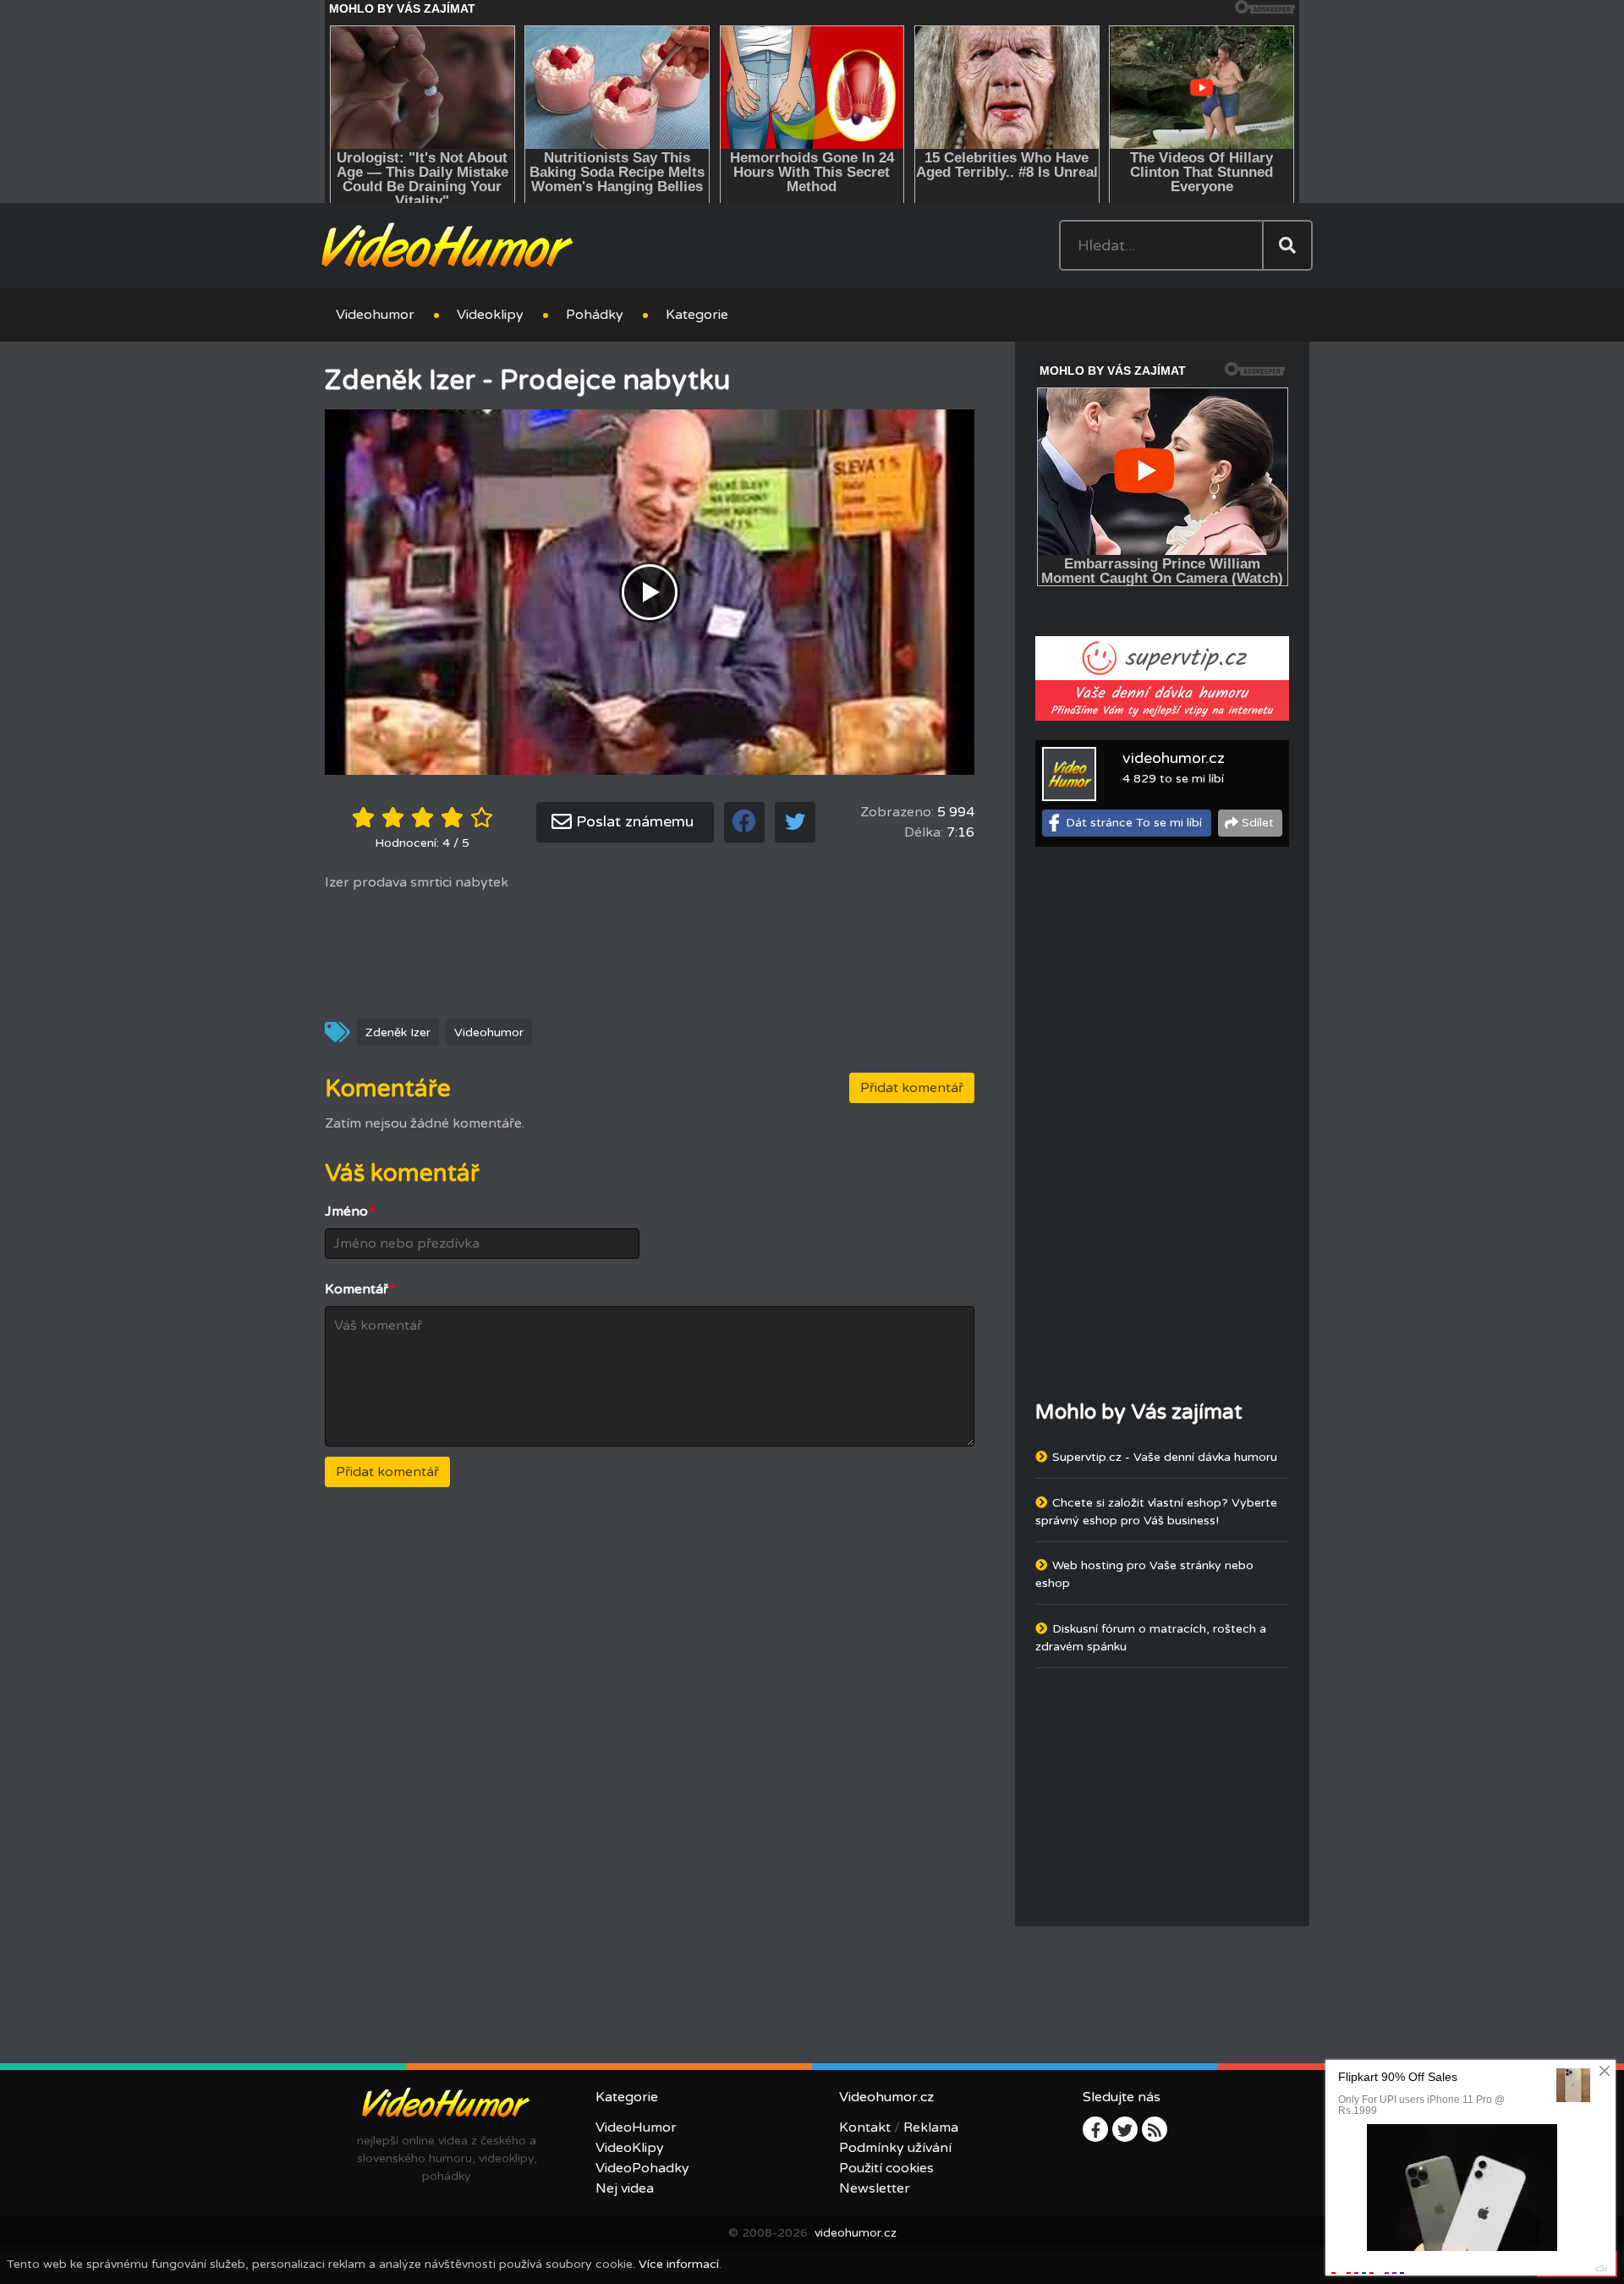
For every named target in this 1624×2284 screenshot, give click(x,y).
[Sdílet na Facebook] (744, 822)
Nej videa (625, 2188)
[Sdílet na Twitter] (795, 822)
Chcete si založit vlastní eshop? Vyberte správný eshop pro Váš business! (1156, 1512)
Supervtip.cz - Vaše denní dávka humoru (1165, 1457)
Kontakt (865, 2128)
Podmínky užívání (895, 2148)
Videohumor (375, 315)
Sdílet (1258, 823)
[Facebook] (1095, 2129)
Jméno (350, 1211)
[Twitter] (1125, 2129)
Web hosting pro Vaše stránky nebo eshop (1144, 1574)
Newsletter (875, 2188)
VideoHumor (636, 2128)
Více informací (679, 2264)
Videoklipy (490, 315)
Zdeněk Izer (398, 1032)
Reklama (931, 2128)
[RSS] (1155, 2129)
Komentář (360, 1289)
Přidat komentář (912, 1088)
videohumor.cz (1174, 758)
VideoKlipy (630, 2148)
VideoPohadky (642, 2168)
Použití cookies (886, 2168)
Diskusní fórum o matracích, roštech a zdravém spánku (1151, 1638)
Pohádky (595, 315)
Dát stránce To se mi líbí (1134, 823)
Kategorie (697, 315)
